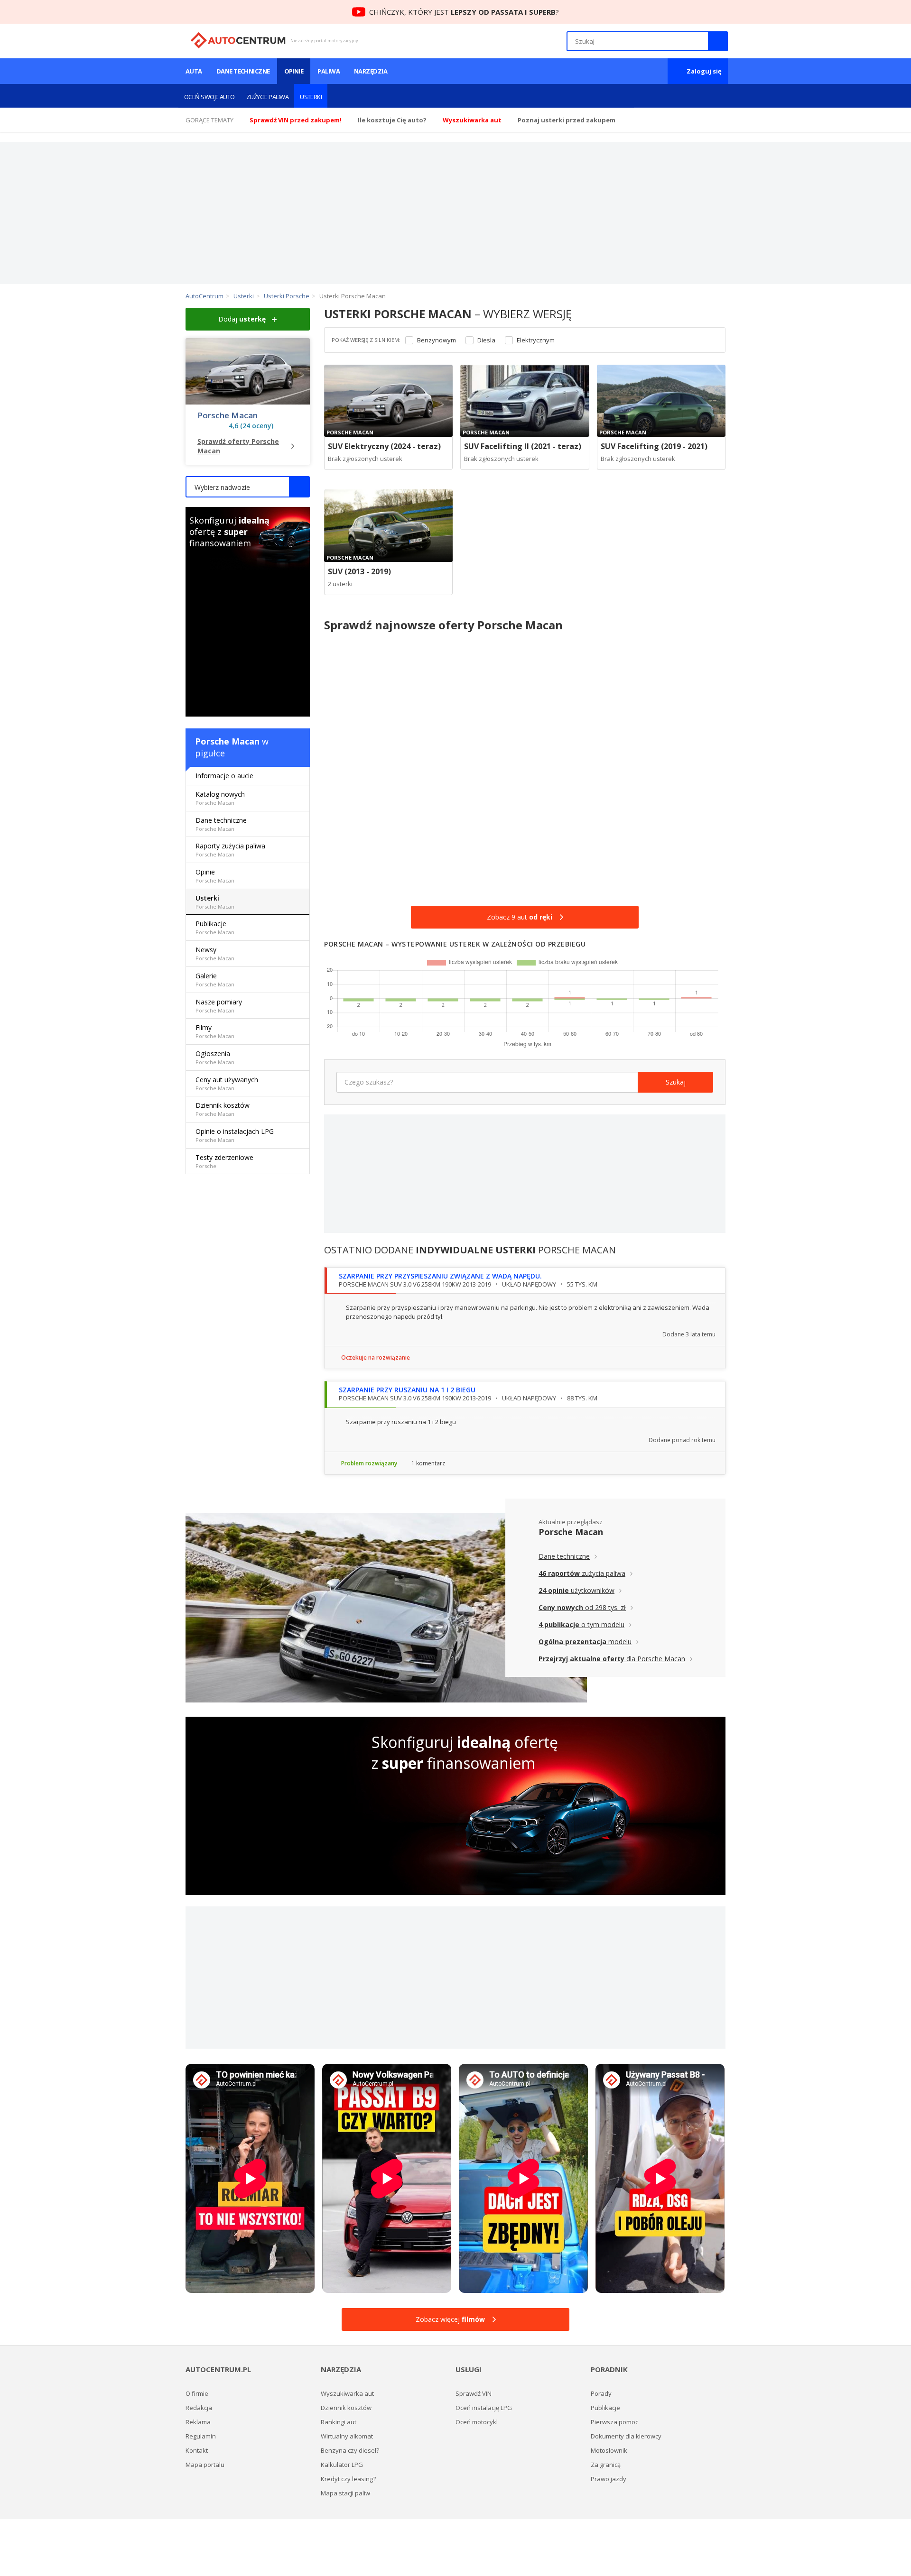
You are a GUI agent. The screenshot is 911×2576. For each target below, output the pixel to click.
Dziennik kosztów (223, 1109)
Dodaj (242, 319)
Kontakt (197, 2450)
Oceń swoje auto (209, 97)
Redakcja (199, 2408)
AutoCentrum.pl (238, 40)
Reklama (198, 2422)
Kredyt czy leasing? (348, 2479)
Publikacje (215, 927)
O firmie (197, 2393)
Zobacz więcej (450, 2319)
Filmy (215, 1031)
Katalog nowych (220, 798)
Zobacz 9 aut (520, 917)
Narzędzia (371, 71)
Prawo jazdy (609, 2479)
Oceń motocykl (477, 2422)
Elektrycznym (536, 340)
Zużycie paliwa (267, 97)
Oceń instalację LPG (484, 2408)
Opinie (294, 71)
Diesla (486, 340)
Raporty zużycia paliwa (230, 850)
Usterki (311, 97)
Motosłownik (609, 2450)
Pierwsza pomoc (614, 2422)
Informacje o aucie (224, 776)
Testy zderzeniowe (224, 1161)
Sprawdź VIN (474, 2393)
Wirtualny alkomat (347, 2436)
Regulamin (201, 2436)
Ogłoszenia (215, 1057)
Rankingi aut (339, 2422)
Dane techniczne (243, 71)
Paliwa (329, 71)
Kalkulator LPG (342, 2465)
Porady (601, 2393)
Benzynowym (437, 340)
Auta (194, 71)
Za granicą (606, 2465)
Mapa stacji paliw (345, 2493)
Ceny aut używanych (227, 1083)
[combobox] (248, 487)
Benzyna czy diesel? (350, 2450)
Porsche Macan (228, 415)
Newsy (215, 953)
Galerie (215, 980)
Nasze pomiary (219, 1006)
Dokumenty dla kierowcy (626, 2436)
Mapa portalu (205, 2465)
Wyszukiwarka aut (347, 2393)
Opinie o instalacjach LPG (235, 1135)
